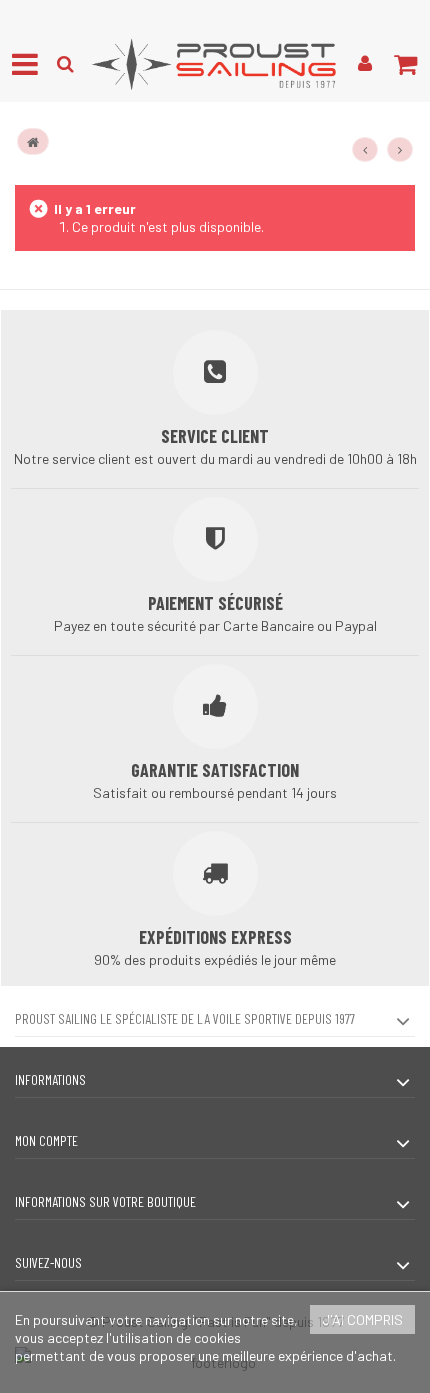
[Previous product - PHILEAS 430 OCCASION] (365, 150)
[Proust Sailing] (215, 64)
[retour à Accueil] (33, 141)
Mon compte (46, 1140)
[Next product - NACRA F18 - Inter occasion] (400, 150)
